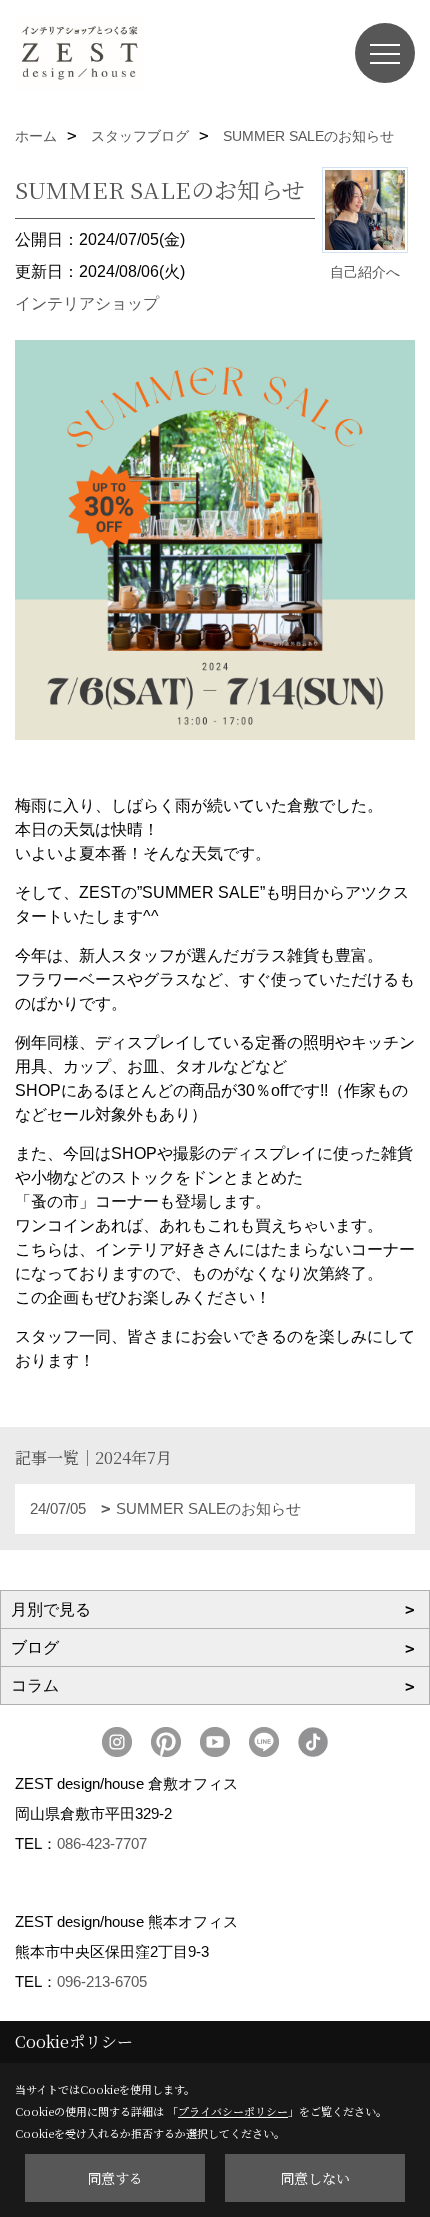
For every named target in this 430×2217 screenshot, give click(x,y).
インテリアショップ (87, 303)
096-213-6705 (102, 1981)
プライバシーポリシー (233, 2111)
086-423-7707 (102, 1843)
